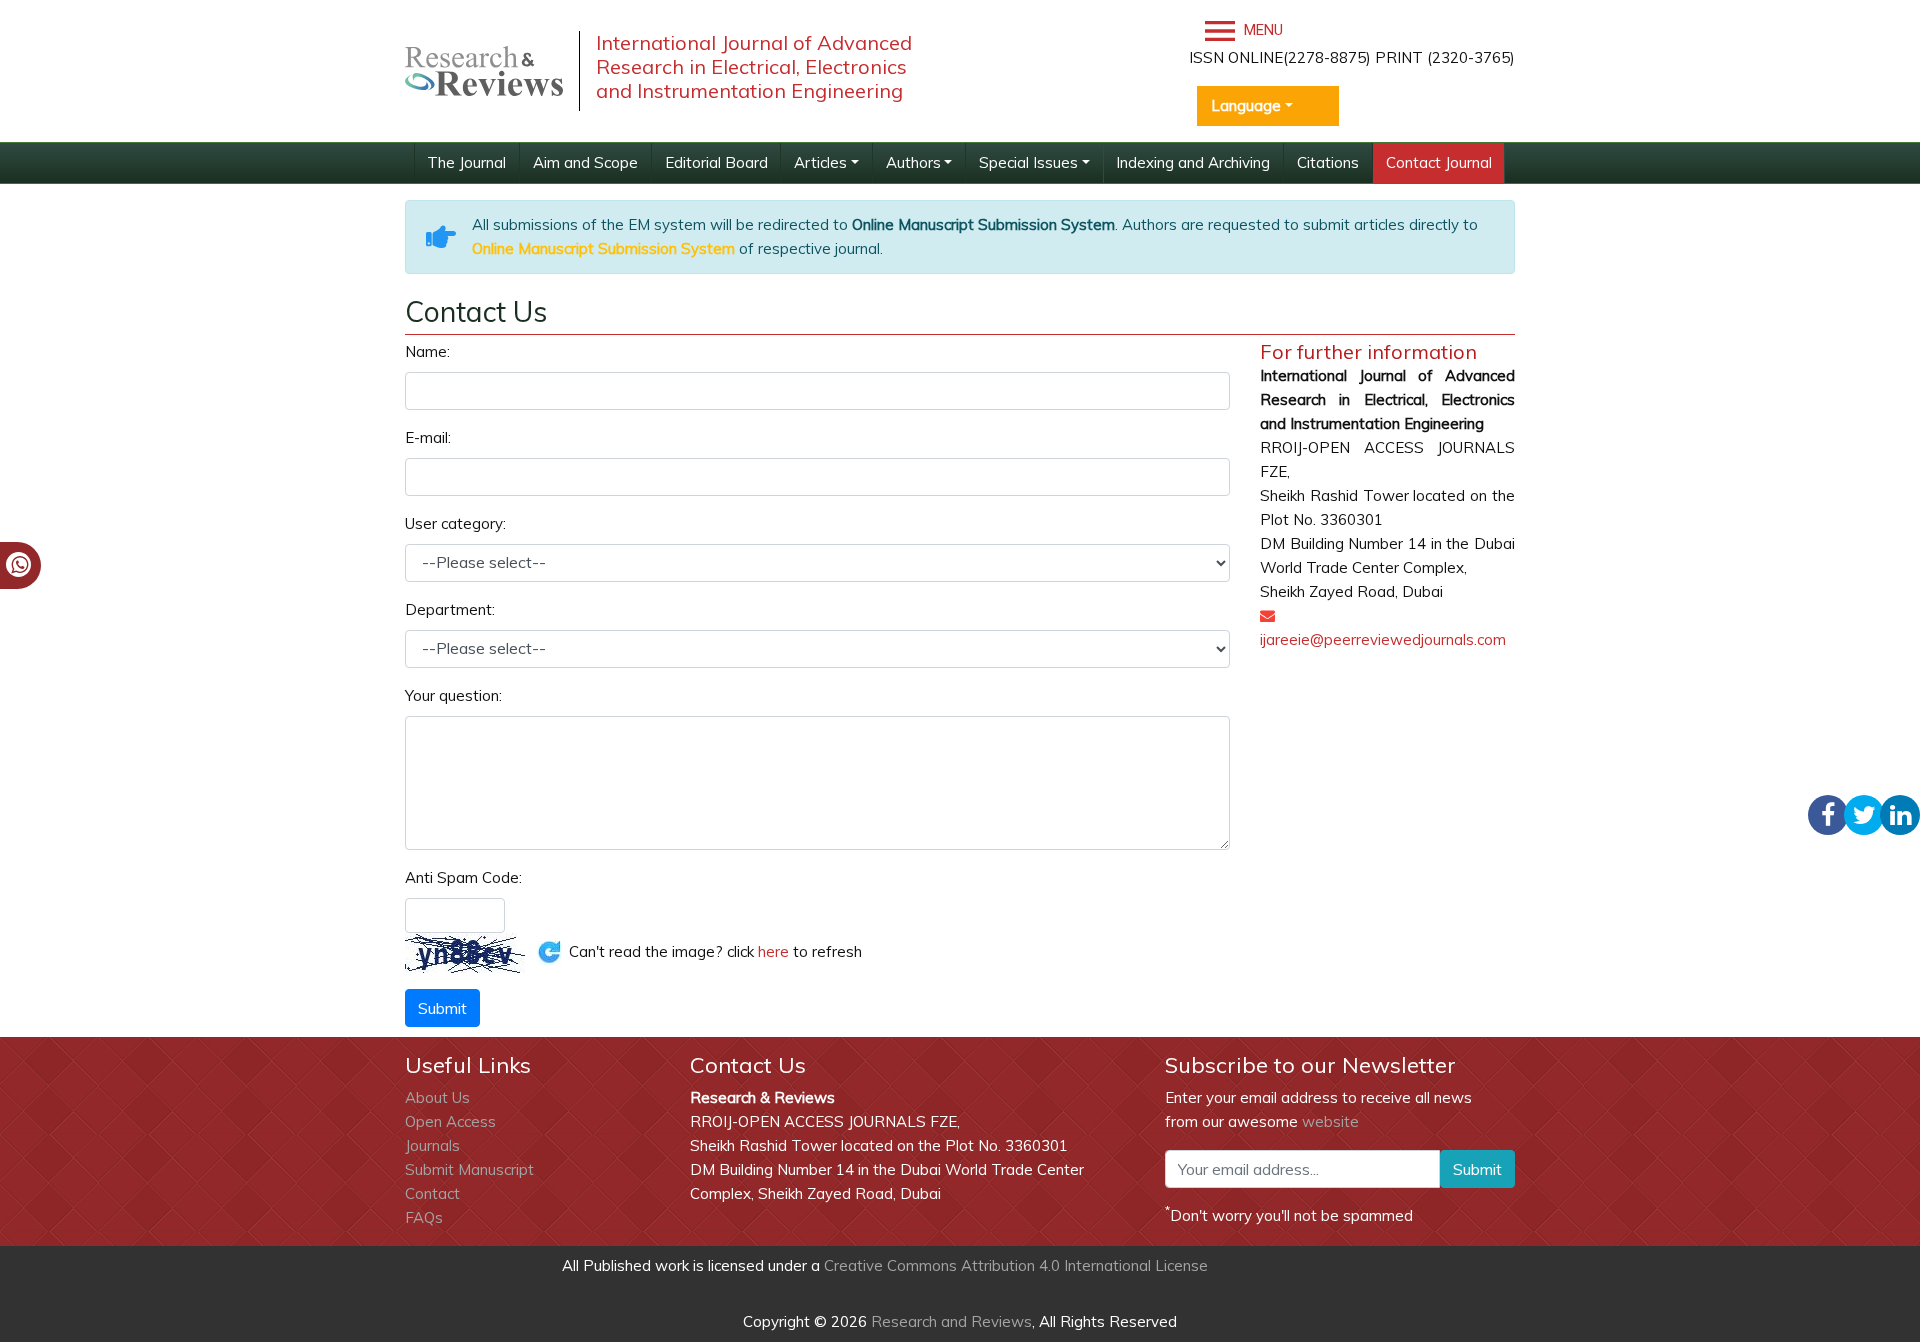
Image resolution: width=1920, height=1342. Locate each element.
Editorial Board (716, 162)
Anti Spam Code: (463, 877)
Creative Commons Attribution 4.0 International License (1016, 1265)
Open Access (450, 1121)
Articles (820, 162)
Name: (427, 351)
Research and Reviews (949, 1321)
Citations (1328, 162)
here (773, 950)
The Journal (466, 162)
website (1330, 1121)
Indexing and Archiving (1193, 162)
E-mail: (428, 437)
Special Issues (1028, 162)
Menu (1261, 30)
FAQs (424, 1217)
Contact (432, 1193)
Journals (432, 1145)
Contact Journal (1439, 162)
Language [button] (1246, 105)
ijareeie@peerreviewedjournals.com (1383, 639)
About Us (437, 1097)
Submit (1477, 1169)
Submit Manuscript (469, 1169)
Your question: (453, 695)
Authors (913, 162)
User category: (455, 523)
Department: (450, 609)
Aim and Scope (585, 162)
